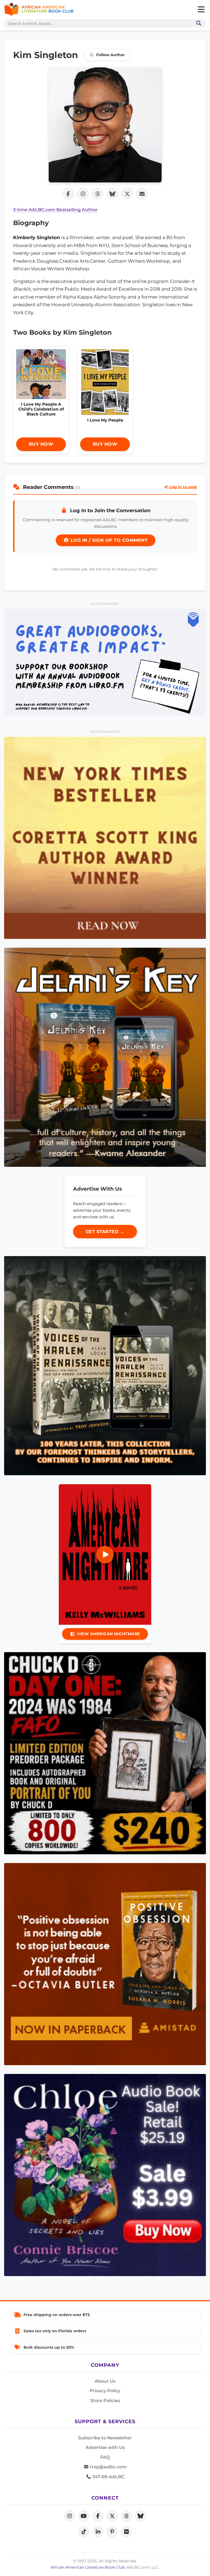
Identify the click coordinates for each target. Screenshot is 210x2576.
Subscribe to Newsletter (105, 2438)
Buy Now (41, 444)
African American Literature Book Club (88, 2567)
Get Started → (105, 1232)
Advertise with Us (105, 2447)
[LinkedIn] (98, 2532)
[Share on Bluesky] (112, 194)
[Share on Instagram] (83, 194)
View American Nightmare (109, 1634)
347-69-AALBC (108, 2477)
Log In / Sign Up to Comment (108, 540)
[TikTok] (84, 2532)
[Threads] (126, 2516)
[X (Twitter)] (112, 2516)
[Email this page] (142, 194)
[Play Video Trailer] (105, 1555)
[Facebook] (98, 2516)
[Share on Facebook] (68, 194)
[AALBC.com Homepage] (39, 10)
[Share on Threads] (98, 194)
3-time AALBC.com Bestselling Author (55, 210)
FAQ (105, 2457)
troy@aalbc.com (108, 2467)
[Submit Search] (198, 23)
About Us (105, 2381)
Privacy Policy (105, 2391)
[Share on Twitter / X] (127, 194)
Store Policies (105, 2401)
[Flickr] (126, 2532)
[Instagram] (69, 2516)
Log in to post (183, 487)
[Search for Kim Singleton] (105, 125)
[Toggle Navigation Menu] (201, 10)
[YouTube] (84, 2516)
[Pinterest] (112, 2532)
